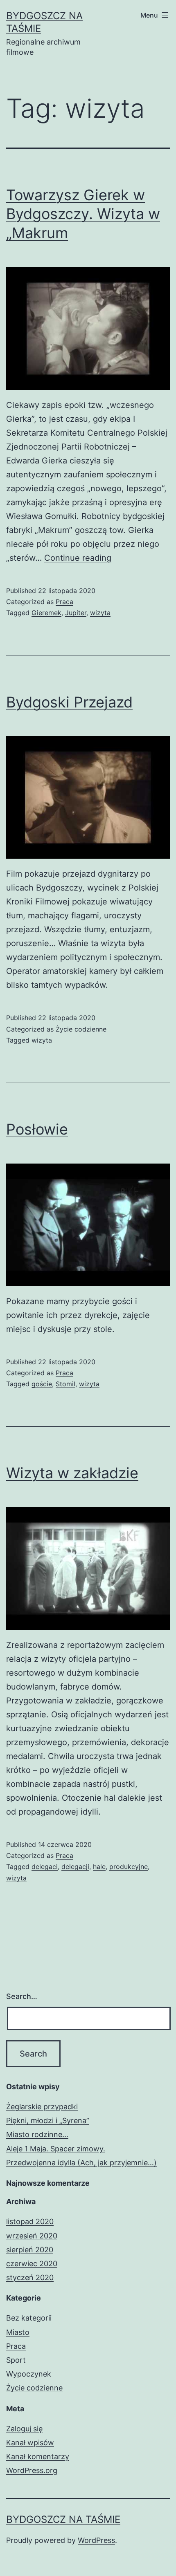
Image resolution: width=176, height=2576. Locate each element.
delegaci (45, 1867)
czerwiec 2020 (32, 2264)
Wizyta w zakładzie (72, 1473)
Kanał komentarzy (38, 2456)
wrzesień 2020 (32, 2236)
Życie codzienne (81, 1029)
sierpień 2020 (30, 2250)
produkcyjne (129, 1867)
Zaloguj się (24, 2429)
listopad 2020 (30, 2221)
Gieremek (46, 613)
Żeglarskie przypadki (42, 2107)
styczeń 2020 (30, 2277)
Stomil (65, 1384)
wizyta (100, 613)
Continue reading (78, 558)
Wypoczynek (29, 2374)
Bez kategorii (29, 2318)
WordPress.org (32, 2470)
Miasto (18, 2332)
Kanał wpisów (30, 2443)
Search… (22, 1996)
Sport (16, 2360)
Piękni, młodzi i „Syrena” (48, 2121)
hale (99, 1867)
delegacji (75, 1867)
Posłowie (37, 1129)
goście (42, 1384)
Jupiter (76, 613)
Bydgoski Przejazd (69, 702)
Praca (64, 602)
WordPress (96, 2540)
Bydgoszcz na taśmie (63, 2519)
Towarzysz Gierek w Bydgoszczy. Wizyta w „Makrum (83, 214)
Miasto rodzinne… (37, 2134)
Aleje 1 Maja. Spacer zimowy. (56, 2149)
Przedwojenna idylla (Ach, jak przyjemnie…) (81, 2163)
